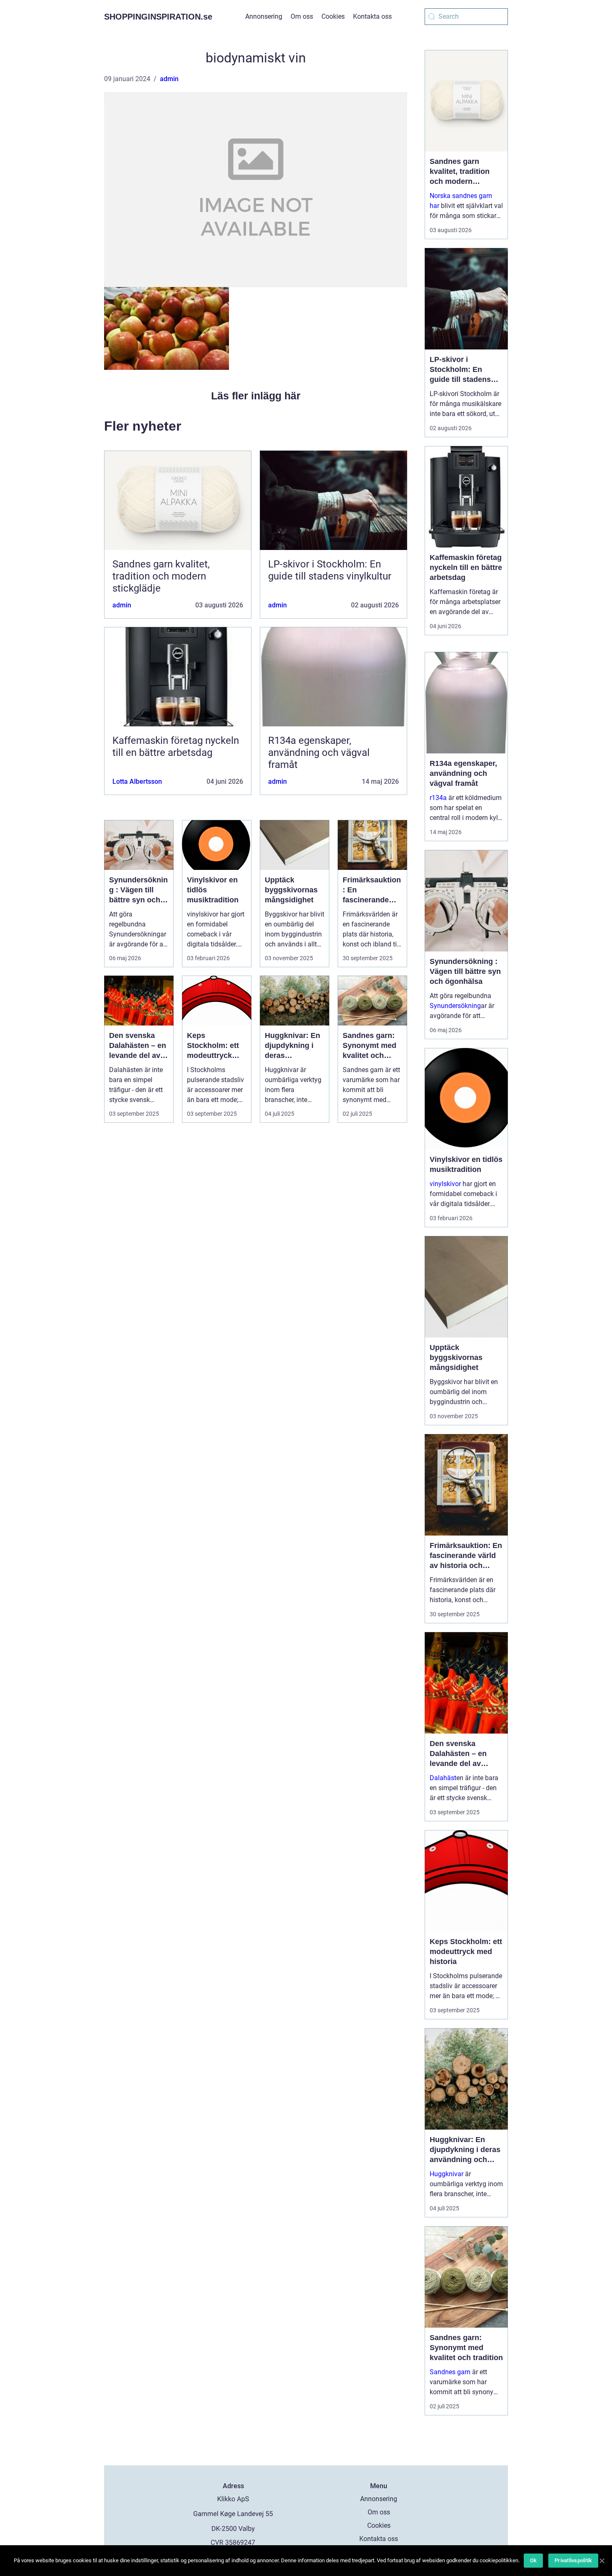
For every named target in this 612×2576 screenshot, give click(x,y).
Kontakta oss (372, 16)
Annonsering (264, 16)
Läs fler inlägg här (256, 396)
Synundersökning (455, 1006)
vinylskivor (445, 1184)
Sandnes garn (450, 2372)
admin (169, 79)
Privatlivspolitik (573, 2560)
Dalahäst (443, 1778)
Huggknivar (447, 2174)
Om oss (302, 16)
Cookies (333, 16)
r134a (438, 798)
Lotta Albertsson (137, 781)
